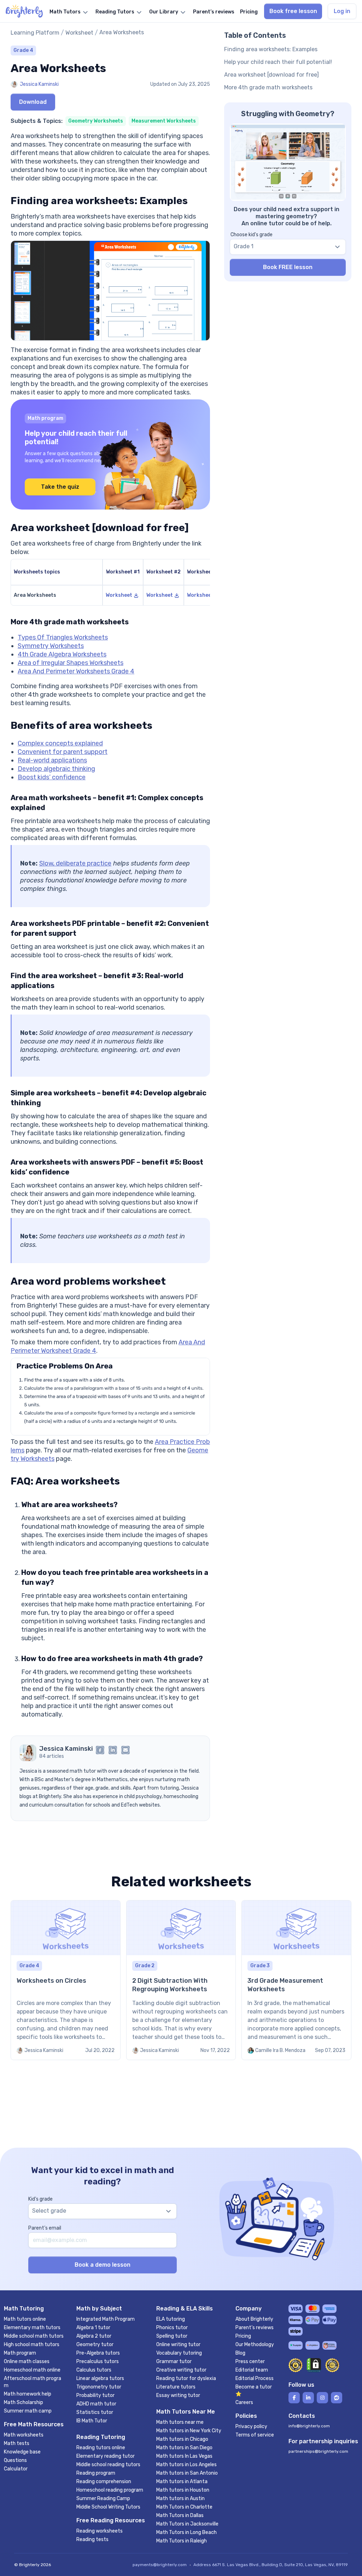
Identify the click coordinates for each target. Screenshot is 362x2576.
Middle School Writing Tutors (108, 2507)
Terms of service (255, 2435)
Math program (20, 2353)
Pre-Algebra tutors (98, 2353)
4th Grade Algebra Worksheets (62, 654)
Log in (342, 11)
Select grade (49, 2211)
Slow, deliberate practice (75, 863)
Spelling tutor (172, 2336)
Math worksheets (24, 2435)
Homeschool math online (32, 2370)
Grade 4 (23, 50)
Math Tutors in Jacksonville (187, 2524)
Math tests (17, 2443)
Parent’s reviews (255, 2328)
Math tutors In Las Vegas (184, 2456)
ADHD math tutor (96, 2404)
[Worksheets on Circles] (66, 1980)
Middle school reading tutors (108, 2465)
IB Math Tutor (92, 2421)
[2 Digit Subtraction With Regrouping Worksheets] (181, 1980)
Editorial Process (255, 2378)
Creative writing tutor (181, 2370)
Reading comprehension (104, 2482)
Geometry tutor (95, 2345)
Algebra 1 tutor (93, 2328)
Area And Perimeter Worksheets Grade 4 (76, 671)
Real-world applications (52, 760)
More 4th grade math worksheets (268, 87)
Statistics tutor (95, 2412)
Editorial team (252, 2370)
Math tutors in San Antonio (187, 2473)
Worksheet (79, 33)
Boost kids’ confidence (52, 777)
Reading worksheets (100, 2531)
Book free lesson (293, 11)
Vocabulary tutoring (179, 2353)
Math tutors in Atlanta (182, 2482)
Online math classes (27, 2361)
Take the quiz (60, 487)
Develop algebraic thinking (56, 769)
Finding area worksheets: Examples (271, 49)
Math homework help (28, 2394)
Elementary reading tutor (106, 2456)
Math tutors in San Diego (184, 2448)
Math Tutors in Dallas (180, 2515)
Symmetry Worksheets (51, 646)
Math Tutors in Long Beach (186, 2532)
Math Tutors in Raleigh (182, 2541)
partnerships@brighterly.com (318, 2451)
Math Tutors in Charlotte (184, 2507)
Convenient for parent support (63, 752)
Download (33, 102)
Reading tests (92, 2539)
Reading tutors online (101, 2448)
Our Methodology (255, 2345)
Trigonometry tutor (99, 2387)
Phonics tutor (172, 2328)
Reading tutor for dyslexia (186, 2378)
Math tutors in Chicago (182, 2439)
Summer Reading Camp (103, 2498)
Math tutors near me (180, 2422)
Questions (15, 2460)
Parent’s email (45, 2228)
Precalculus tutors (98, 2361)
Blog (240, 2353)
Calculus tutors (94, 2370)
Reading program (96, 2473)
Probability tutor (95, 2395)
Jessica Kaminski (39, 84)
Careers (244, 2402)
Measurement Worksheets (164, 121)
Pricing (243, 2336)
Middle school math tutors (34, 2336)
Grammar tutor (174, 2361)
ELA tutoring (171, 2319)
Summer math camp (28, 2411)
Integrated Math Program (106, 2319)
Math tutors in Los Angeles (186, 2465)
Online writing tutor (178, 2345)
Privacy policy (251, 2426)
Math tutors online (25, 2319)
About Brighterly (254, 2319)
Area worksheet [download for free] (271, 75)
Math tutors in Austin (180, 2498)
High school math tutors (32, 2345)
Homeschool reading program (110, 2490)
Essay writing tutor (178, 2395)
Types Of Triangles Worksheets (63, 637)
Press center (250, 2361)
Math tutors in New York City (189, 2431)
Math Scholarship (24, 2402)
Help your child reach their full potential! (278, 62)
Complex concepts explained (60, 743)
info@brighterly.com (309, 2426)
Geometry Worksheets (96, 121)
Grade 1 (244, 246)
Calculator (16, 2469)
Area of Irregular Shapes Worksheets (71, 663)
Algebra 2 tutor (94, 2336)
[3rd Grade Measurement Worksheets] (296, 1980)
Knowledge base (22, 2452)
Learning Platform (35, 33)
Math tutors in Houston (183, 2490)
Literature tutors (176, 2387)
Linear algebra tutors (100, 2378)
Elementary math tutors (32, 2328)
